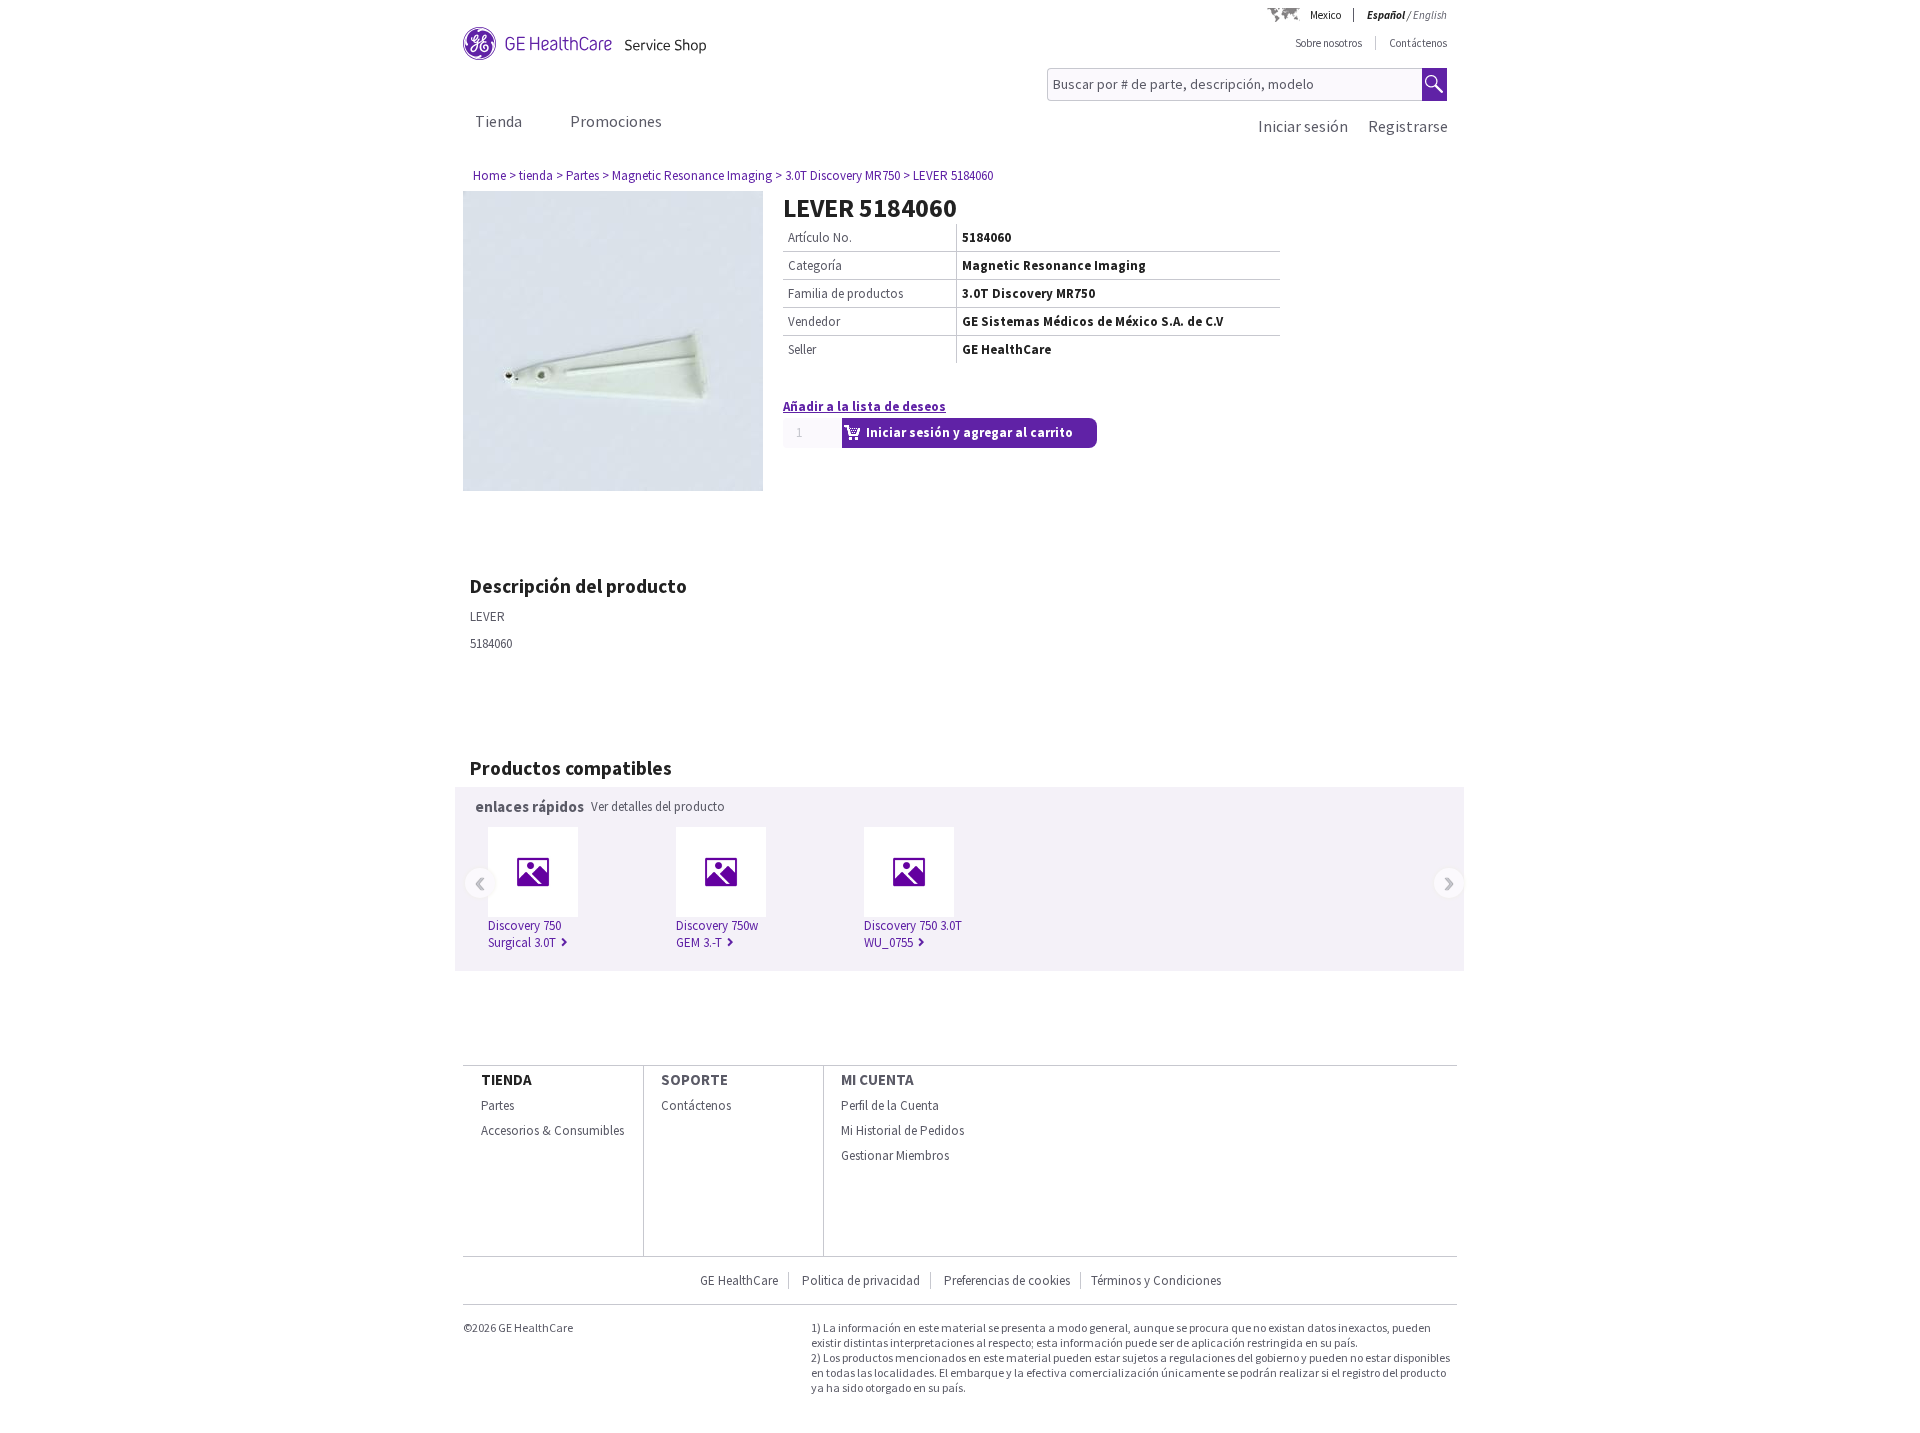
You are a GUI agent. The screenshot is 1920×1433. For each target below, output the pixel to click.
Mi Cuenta (877, 1079)
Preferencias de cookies (1007, 1280)
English (1430, 15)
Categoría (815, 265)
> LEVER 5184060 (948, 175)
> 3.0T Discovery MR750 (837, 175)
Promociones (616, 121)
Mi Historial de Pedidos (902, 1130)
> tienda (531, 175)
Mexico (1325, 15)
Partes (497, 1105)
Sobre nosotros (1328, 43)
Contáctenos (1418, 43)
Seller (802, 349)
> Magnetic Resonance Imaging (687, 175)
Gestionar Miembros (895, 1155)
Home (489, 175)
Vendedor (814, 321)
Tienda (498, 121)
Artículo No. (820, 237)
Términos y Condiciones (1156, 1280)
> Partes (577, 175)
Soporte (694, 1079)
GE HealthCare (739, 1280)
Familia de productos (845, 293)
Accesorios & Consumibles (552, 1130)
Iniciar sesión (1303, 126)
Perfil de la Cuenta (890, 1105)
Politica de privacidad (861, 1280)
